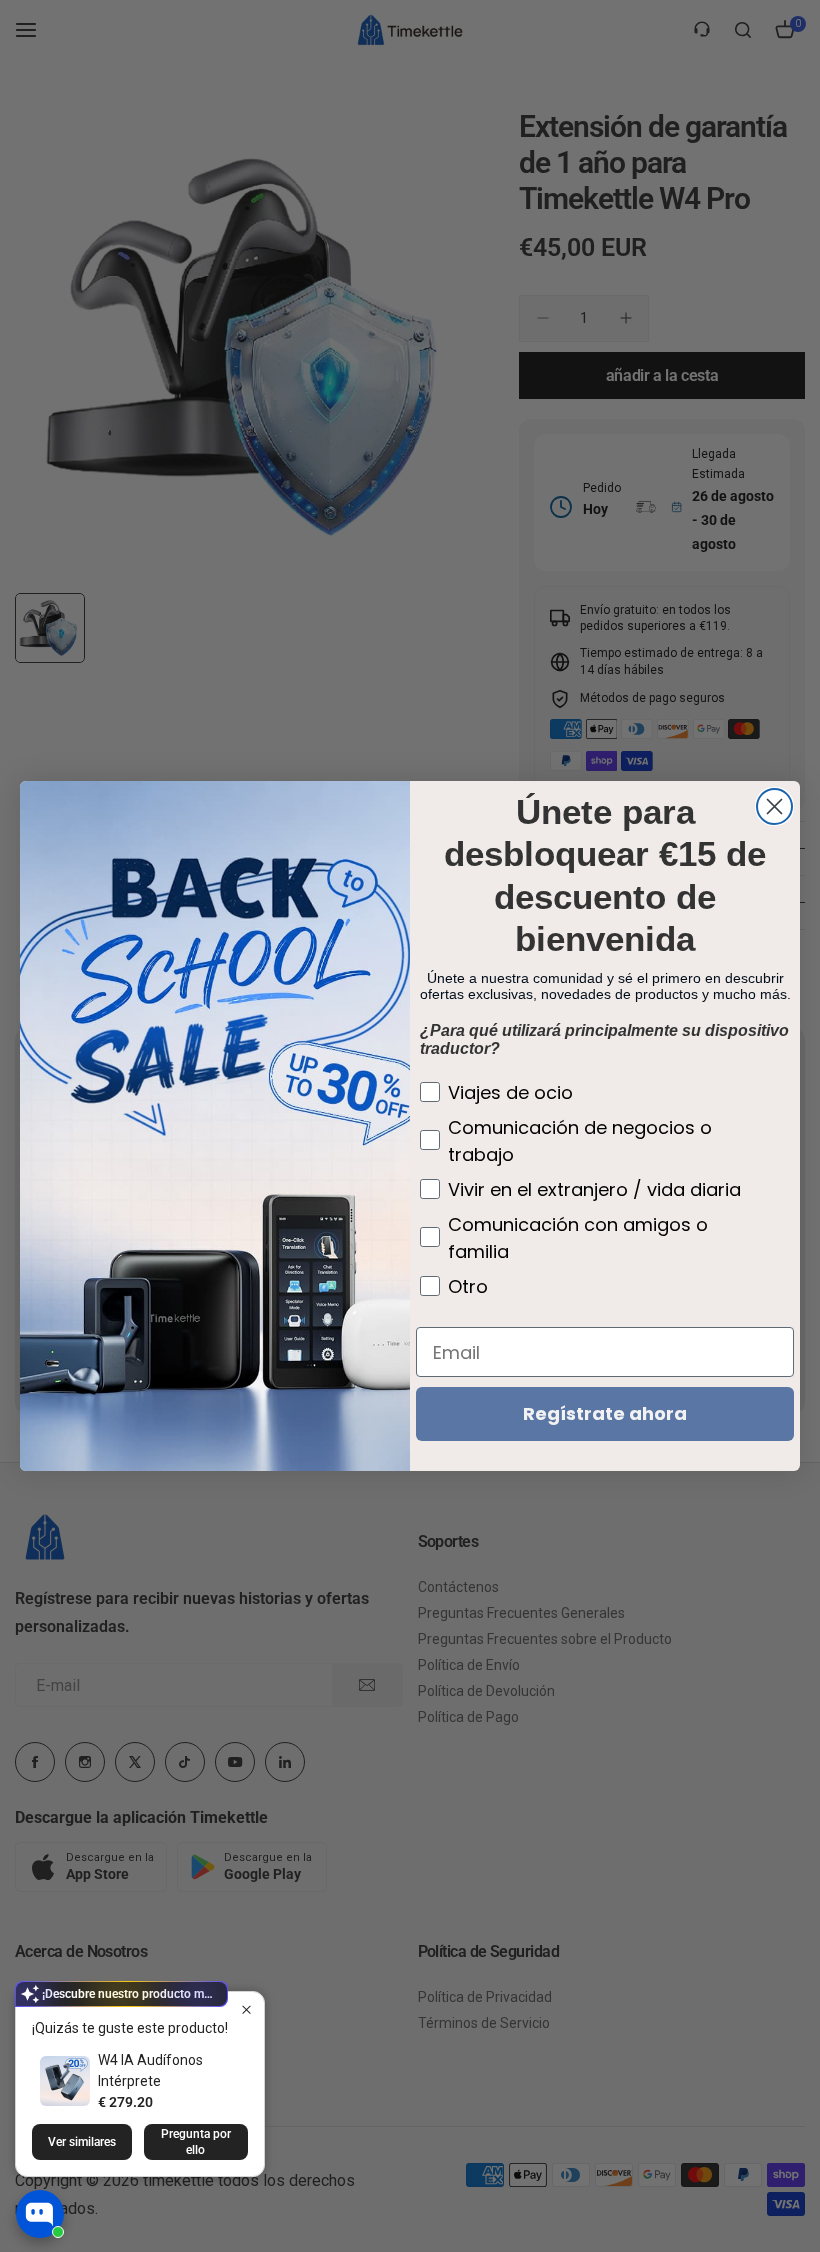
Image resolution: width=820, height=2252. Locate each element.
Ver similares (82, 2142)
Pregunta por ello (196, 2142)
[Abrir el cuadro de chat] (40, 2214)
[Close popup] (246, 2009)
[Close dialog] (774, 806)
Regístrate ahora (605, 1413)
